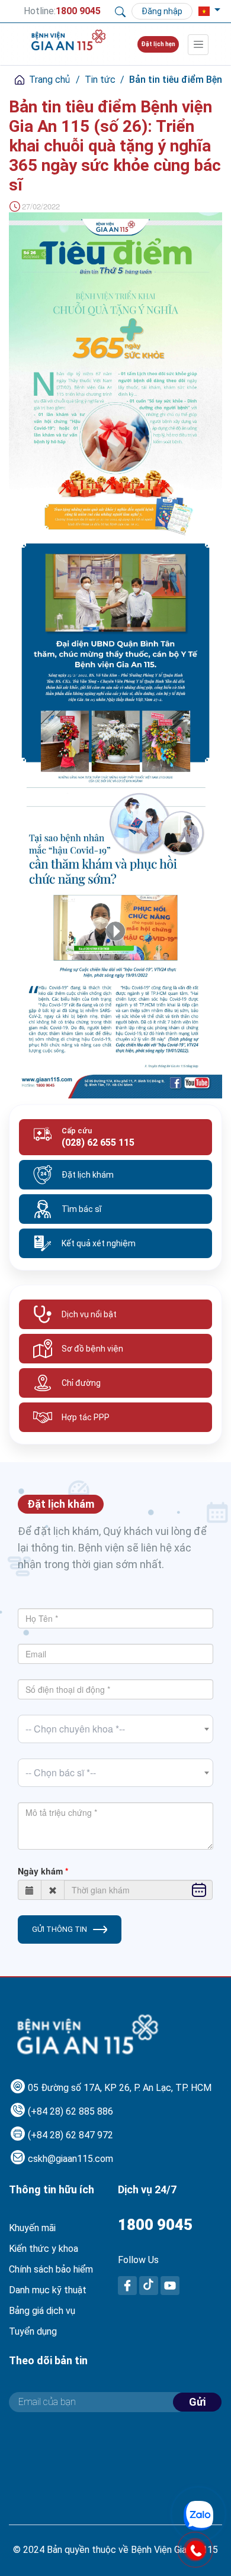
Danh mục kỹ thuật (48, 2290)
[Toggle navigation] (198, 45)
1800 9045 (155, 2225)
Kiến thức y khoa (44, 2249)
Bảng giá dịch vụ (42, 2311)
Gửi (197, 2402)
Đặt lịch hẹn (158, 44)
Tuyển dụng (33, 2331)
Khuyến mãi (32, 2228)
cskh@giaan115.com (70, 2159)
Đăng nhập (162, 11)
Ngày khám (40, 1871)
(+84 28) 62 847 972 (70, 2135)
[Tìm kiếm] (120, 11)
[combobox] (115, 1729)
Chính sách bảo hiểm (51, 2269)
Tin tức (100, 80)
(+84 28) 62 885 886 (70, 2111)
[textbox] (115, 1729)
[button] (204, 11)
